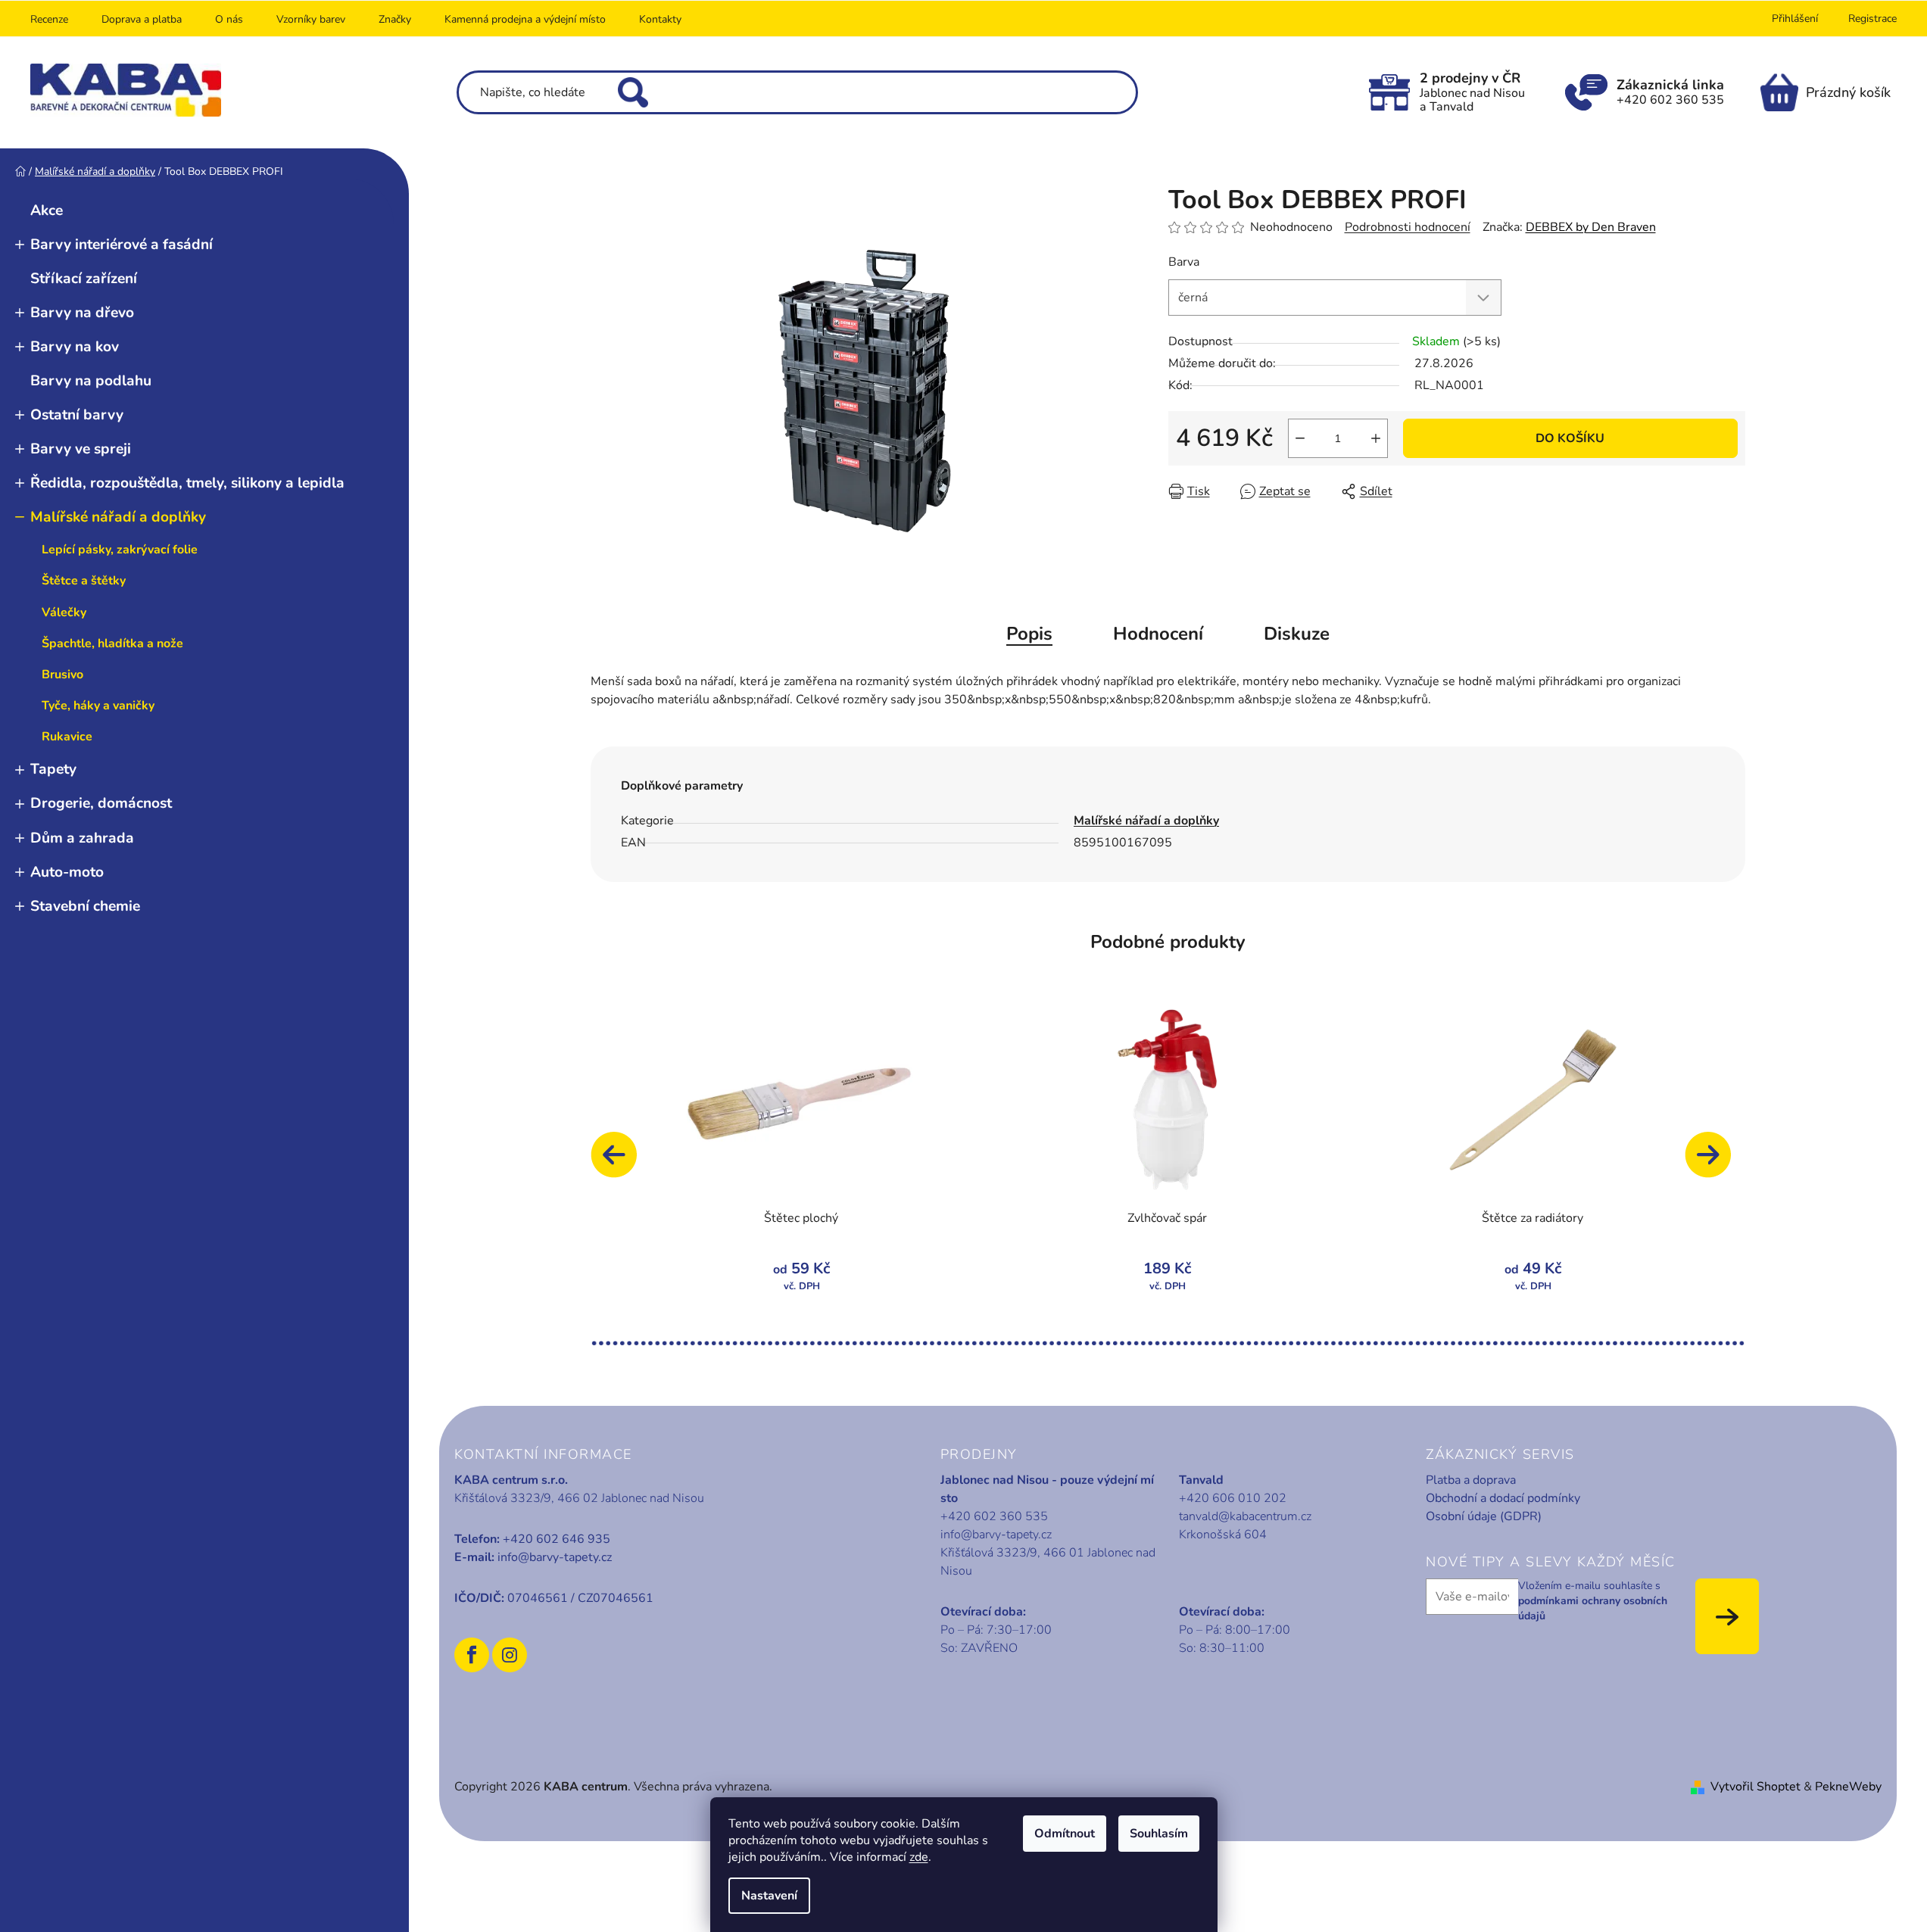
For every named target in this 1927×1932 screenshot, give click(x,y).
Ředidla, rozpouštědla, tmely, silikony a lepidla (187, 483)
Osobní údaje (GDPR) (1484, 1516)
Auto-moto (67, 872)
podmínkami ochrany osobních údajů (1593, 1608)
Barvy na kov (75, 347)
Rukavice (67, 737)
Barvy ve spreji (81, 449)
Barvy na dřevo (82, 313)
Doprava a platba (142, 19)
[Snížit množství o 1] (1300, 438)
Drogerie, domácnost (101, 803)
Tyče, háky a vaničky (98, 706)
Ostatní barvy (77, 415)
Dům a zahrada (82, 838)
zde (919, 1857)
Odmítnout (1065, 1834)
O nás (229, 19)
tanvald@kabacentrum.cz (1245, 1516)
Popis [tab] (1029, 634)
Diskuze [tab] (1297, 634)
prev (621, 1162)
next (1715, 1162)
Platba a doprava (1471, 1480)
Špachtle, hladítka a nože (112, 643)
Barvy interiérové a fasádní (122, 245)
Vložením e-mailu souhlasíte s (1593, 1601)
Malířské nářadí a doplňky (118, 517)
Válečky (64, 612)
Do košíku (1570, 438)
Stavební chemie (85, 906)
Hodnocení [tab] (1158, 634)
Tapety (53, 769)
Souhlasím (1159, 1834)
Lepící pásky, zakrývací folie (120, 550)
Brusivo (62, 675)
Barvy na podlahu (91, 381)
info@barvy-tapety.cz (555, 1557)
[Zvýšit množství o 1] (1376, 438)
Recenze (49, 19)
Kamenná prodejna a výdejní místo (525, 19)
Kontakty (660, 19)
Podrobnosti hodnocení (1408, 227)
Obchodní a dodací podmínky (1503, 1498)
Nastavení (769, 1896)
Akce (47, 210)
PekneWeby (1848, 1787)
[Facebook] (472, 1655)
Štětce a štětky (84, 581)
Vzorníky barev (311, 19)
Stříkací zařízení (84, 279)
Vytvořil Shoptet (1756, 1787)
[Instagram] (510, 1655)
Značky (395, 19)
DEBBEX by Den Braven (1591, 227)
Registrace (1872, 19)
